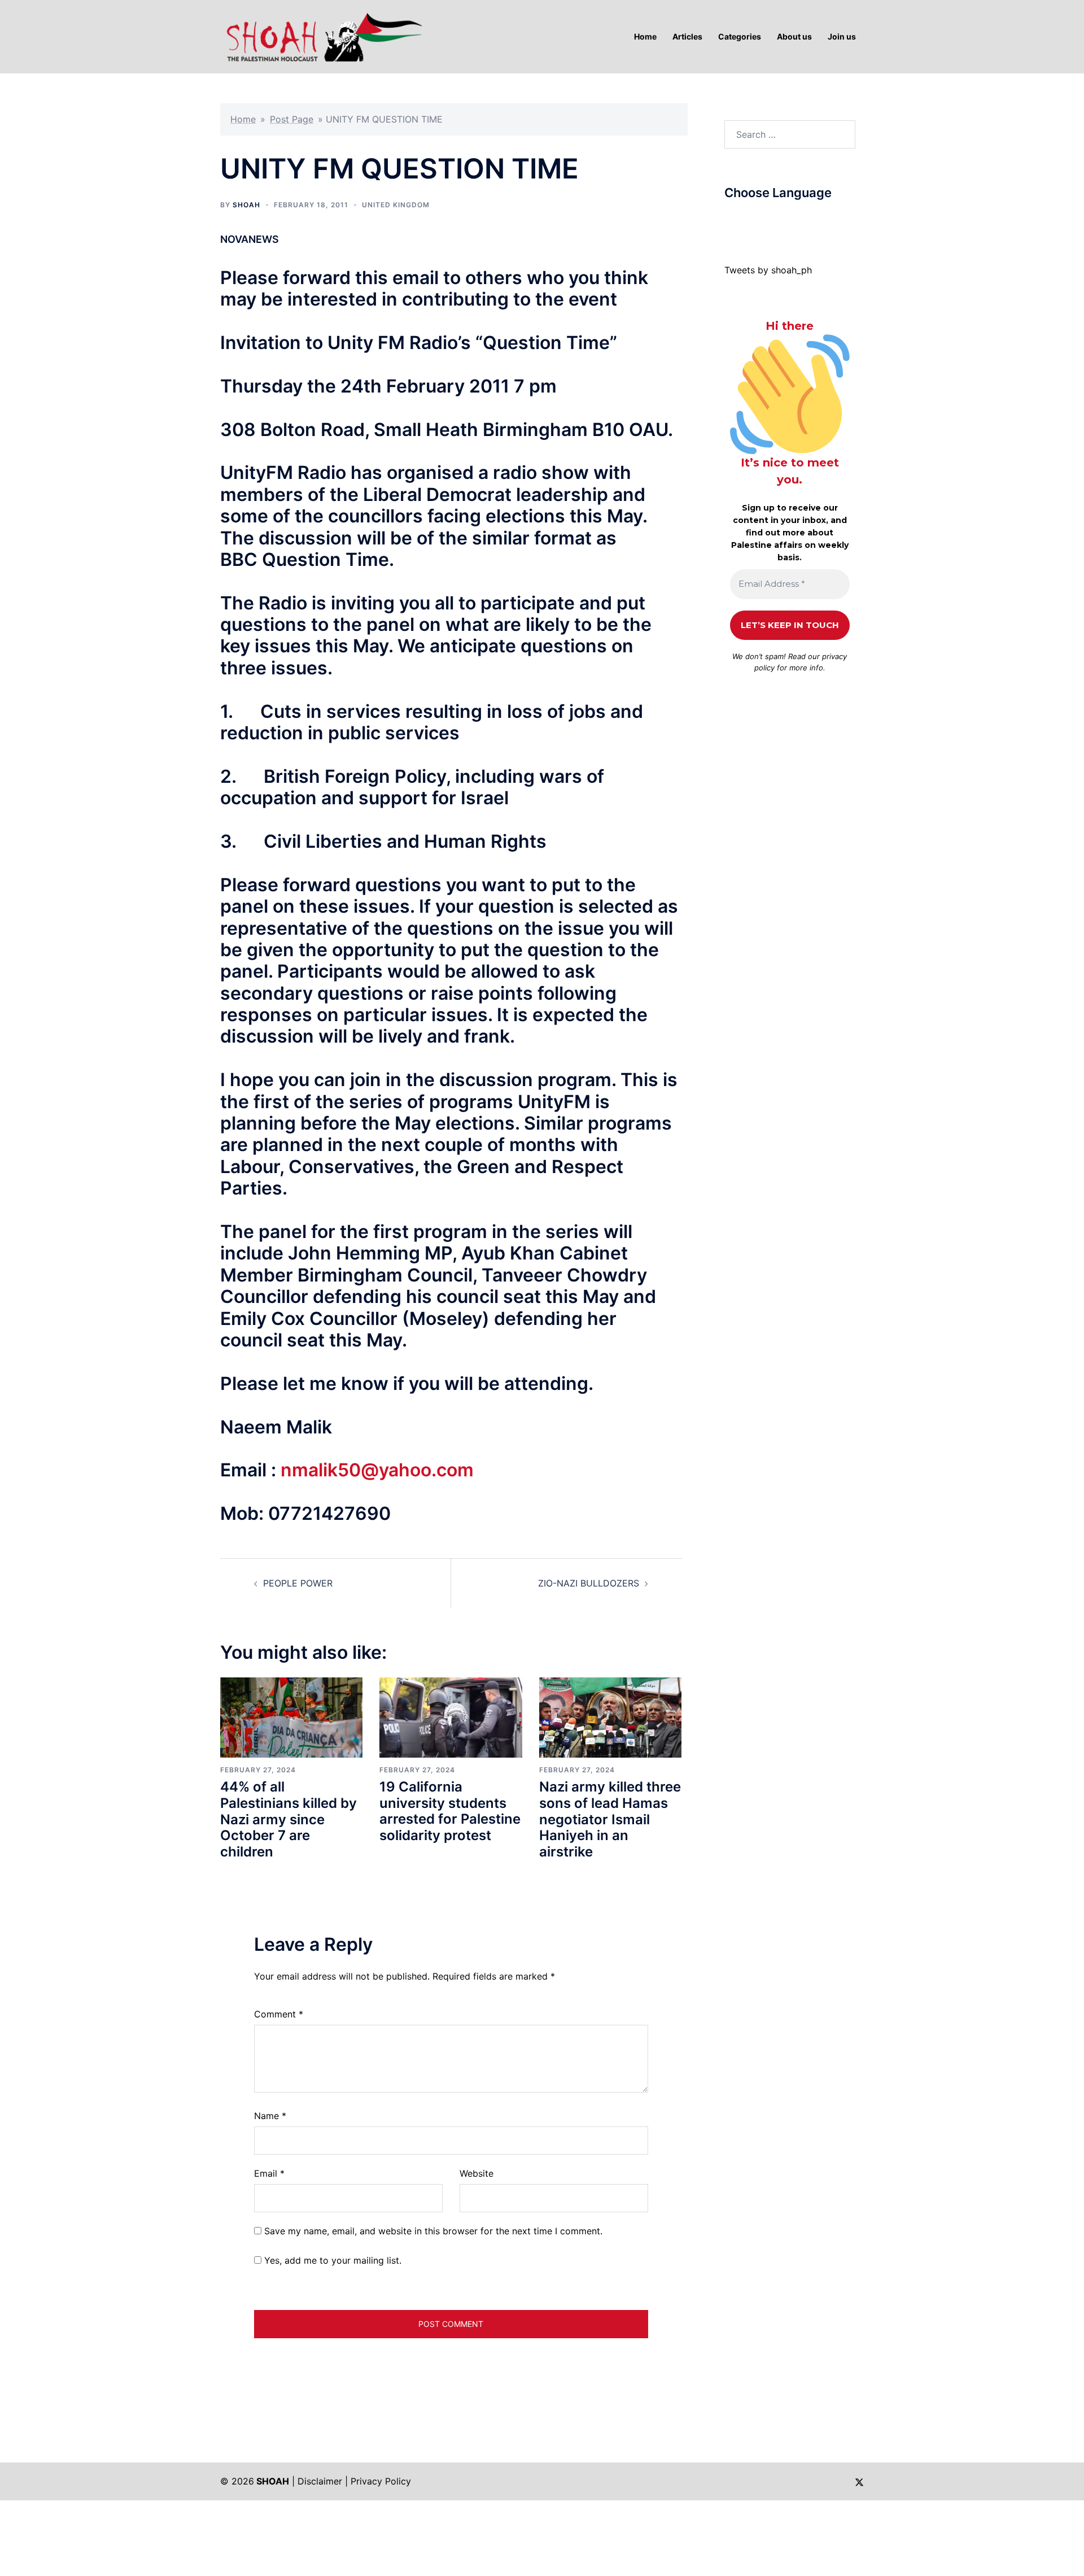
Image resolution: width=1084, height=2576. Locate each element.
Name (270, 2116)
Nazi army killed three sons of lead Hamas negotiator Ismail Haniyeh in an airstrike (610, 1819)
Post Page (292, 119)
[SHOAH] (322, 36)
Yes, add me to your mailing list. (331, 2260)
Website (477, 2173)
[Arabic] (729, 220)
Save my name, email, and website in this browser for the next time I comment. (433, 2231)
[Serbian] (797, 220)
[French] (775, 220)
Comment (279, 2014)
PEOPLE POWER (298, 1583)
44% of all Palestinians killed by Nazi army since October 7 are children (289, 1819)
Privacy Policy (381, 2481)
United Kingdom (396, 205)
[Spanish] (808, 220)
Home (243, 119)
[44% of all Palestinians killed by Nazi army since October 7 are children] (291, 1716)
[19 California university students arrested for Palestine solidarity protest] (451, 1716)
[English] (763, 220)
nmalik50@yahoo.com (377, 1470)
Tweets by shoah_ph (768, 270)
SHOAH (246, 205)
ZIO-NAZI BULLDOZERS (589, 1583)
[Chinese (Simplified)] (741, 220)
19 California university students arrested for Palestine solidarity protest (450, 1811)
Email (269, 2173)
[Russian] (786, 220)
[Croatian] (752, 220)
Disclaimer (320, 2481)
